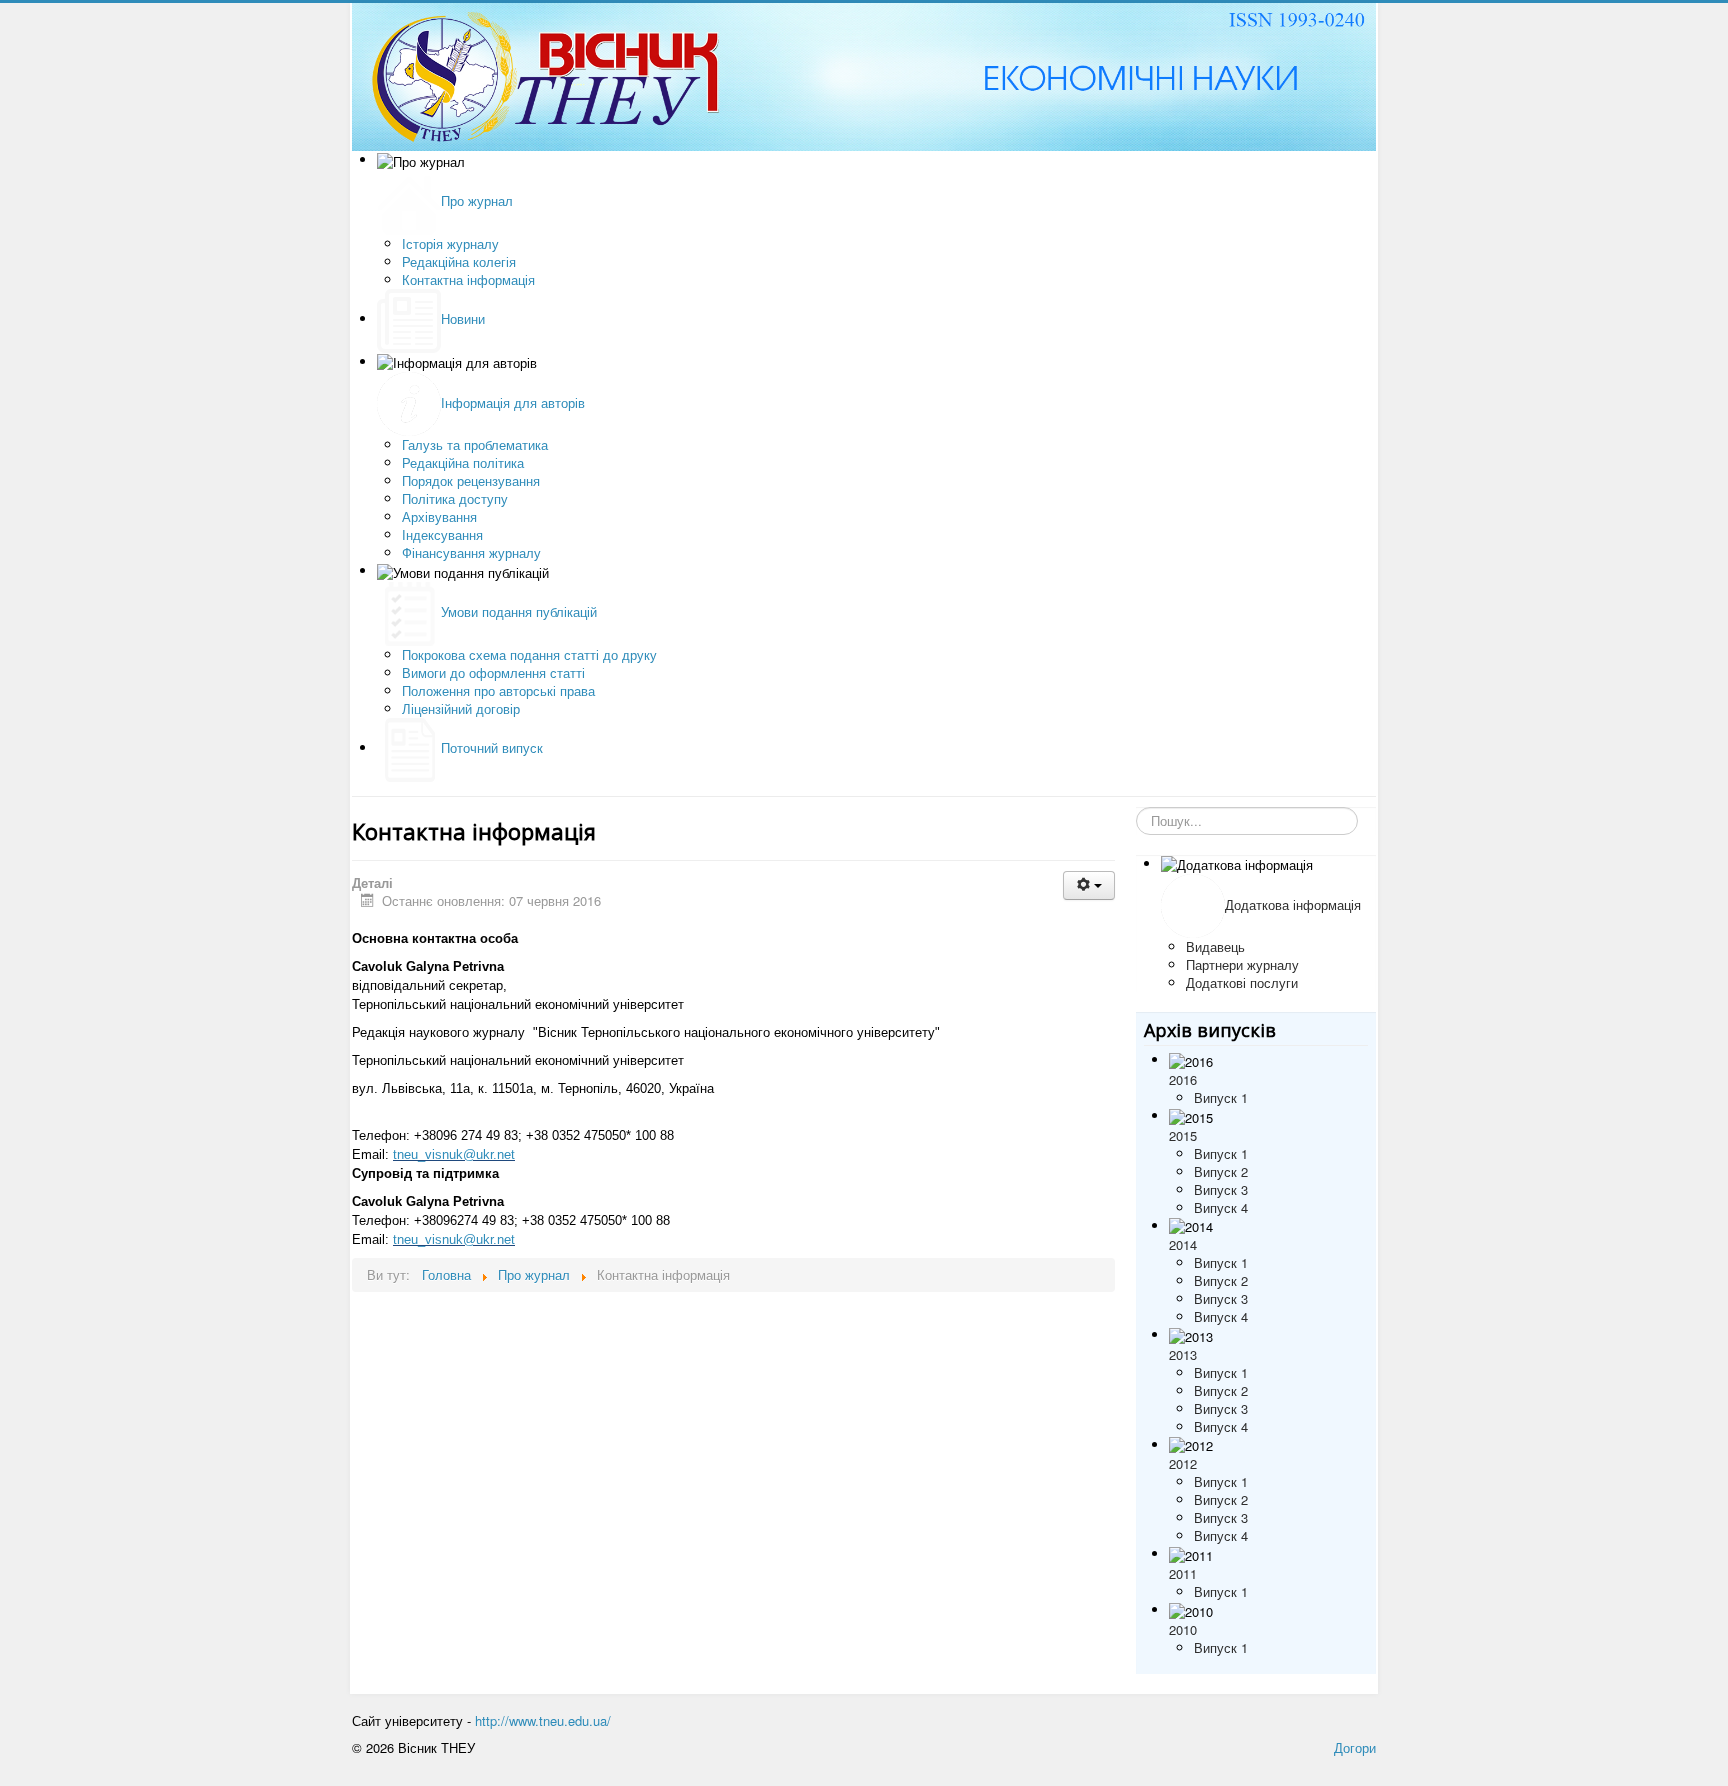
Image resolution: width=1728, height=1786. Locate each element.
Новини (463, 318)
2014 (1183, 1244)
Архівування (439, 516)
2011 (1183, 1573)
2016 (1183, 1079)
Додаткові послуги (1242, 982)
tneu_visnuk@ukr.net (454, 1154)
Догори (1355, 1747)
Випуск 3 (1221, 1189)
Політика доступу (455, 498)
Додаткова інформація (1293, 904)
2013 (1183, 1354)
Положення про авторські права (498, 690)
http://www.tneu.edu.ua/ (543, 1720)
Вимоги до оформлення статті (493, 672)
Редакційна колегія (459, 261)
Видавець (1215, 946)
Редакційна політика (463, 462)
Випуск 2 (1221, 1171)
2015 (1183, 1135)
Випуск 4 (1221, 1207)
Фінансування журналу (471, 552)
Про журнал (477, 200)
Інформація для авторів (513, 402)
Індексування (442, 534)
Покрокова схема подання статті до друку (529, 654)
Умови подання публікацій (519, 611)
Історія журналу (450, 243)
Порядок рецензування (471, 480)
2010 (1183, 1629)
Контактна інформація (468, 279)
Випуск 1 (1221, 1097)
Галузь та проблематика (475, 444)
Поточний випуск (492, 747)
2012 (1183, 1463)
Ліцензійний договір (461, 708)
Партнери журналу (1242, 964)
